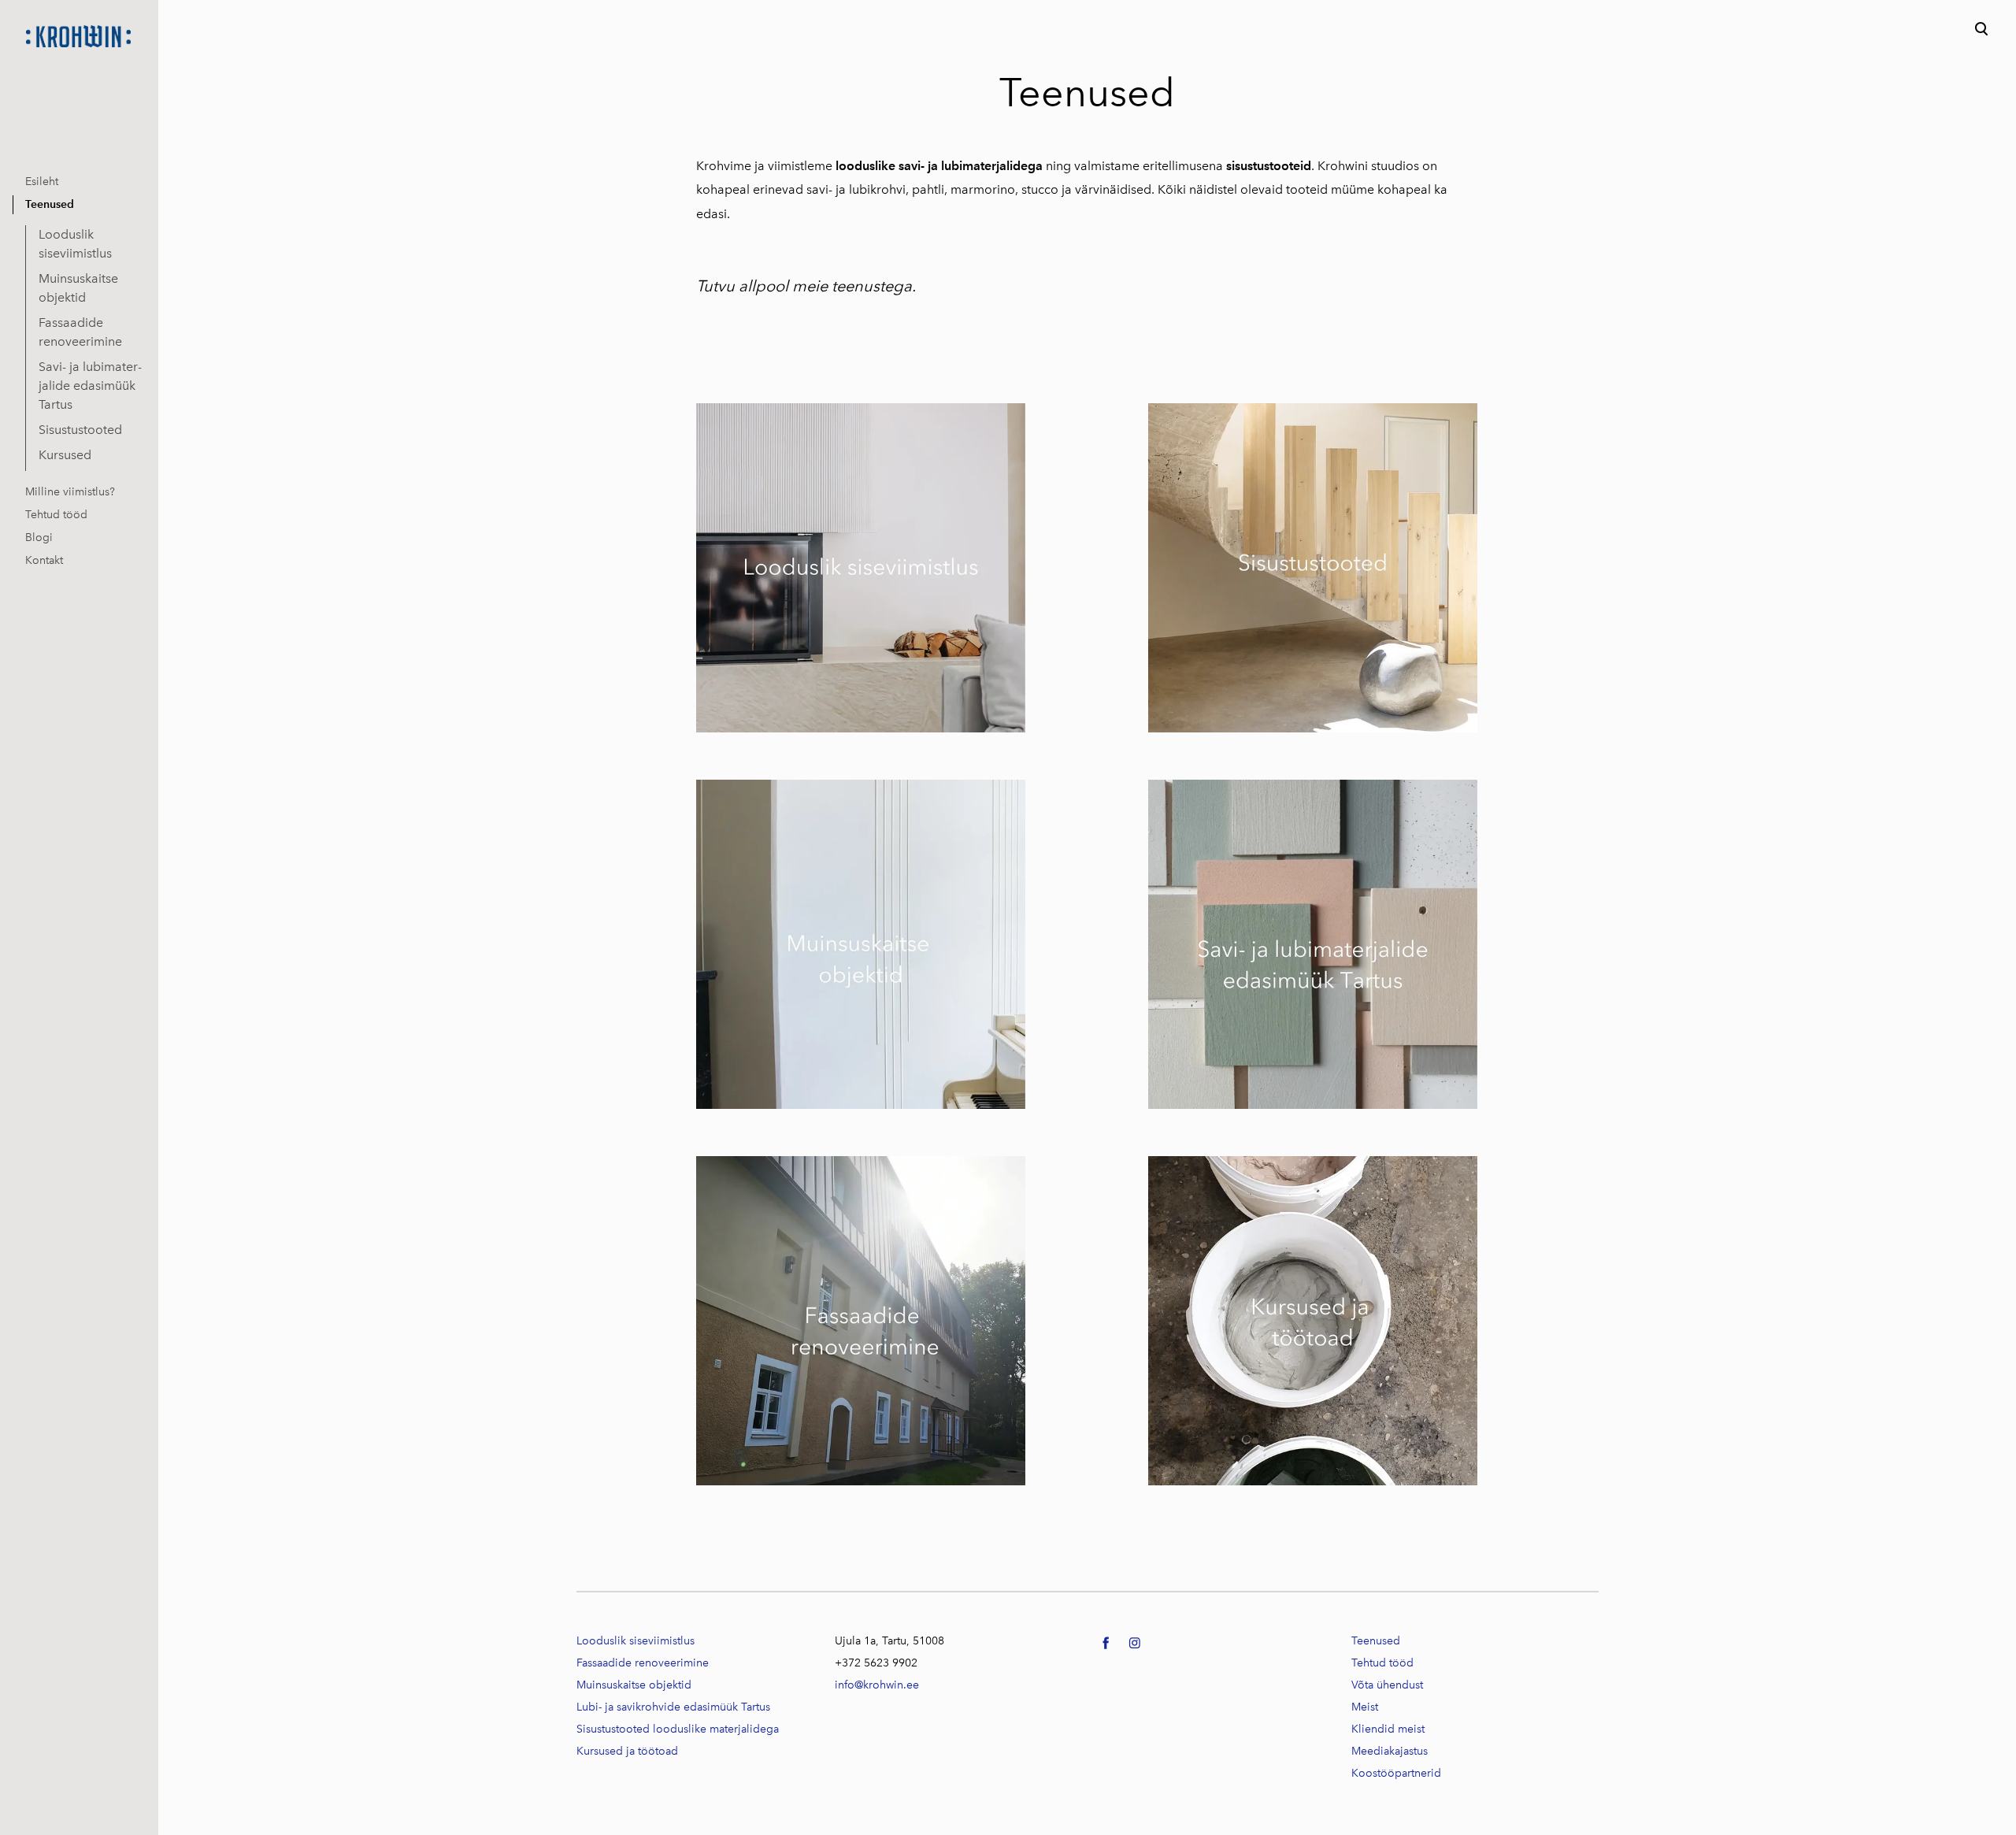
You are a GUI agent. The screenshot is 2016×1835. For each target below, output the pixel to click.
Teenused (50, 204)
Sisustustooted (80, 430)
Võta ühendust (1387, 1685)
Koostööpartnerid (1396, 1773)
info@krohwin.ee (877, 1685)
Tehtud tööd (56, 515)
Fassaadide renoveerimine (80, 332)
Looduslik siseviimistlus (75, 244)
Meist (1365, 1707)
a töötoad (627, 1751)
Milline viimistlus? (70, 492)
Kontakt (44, 560)
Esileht (42, 182)
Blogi (39, 538)
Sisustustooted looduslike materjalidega (678, 1729)
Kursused (65, 455)
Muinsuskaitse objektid (78, 288)
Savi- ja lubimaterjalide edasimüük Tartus (90, 386)
